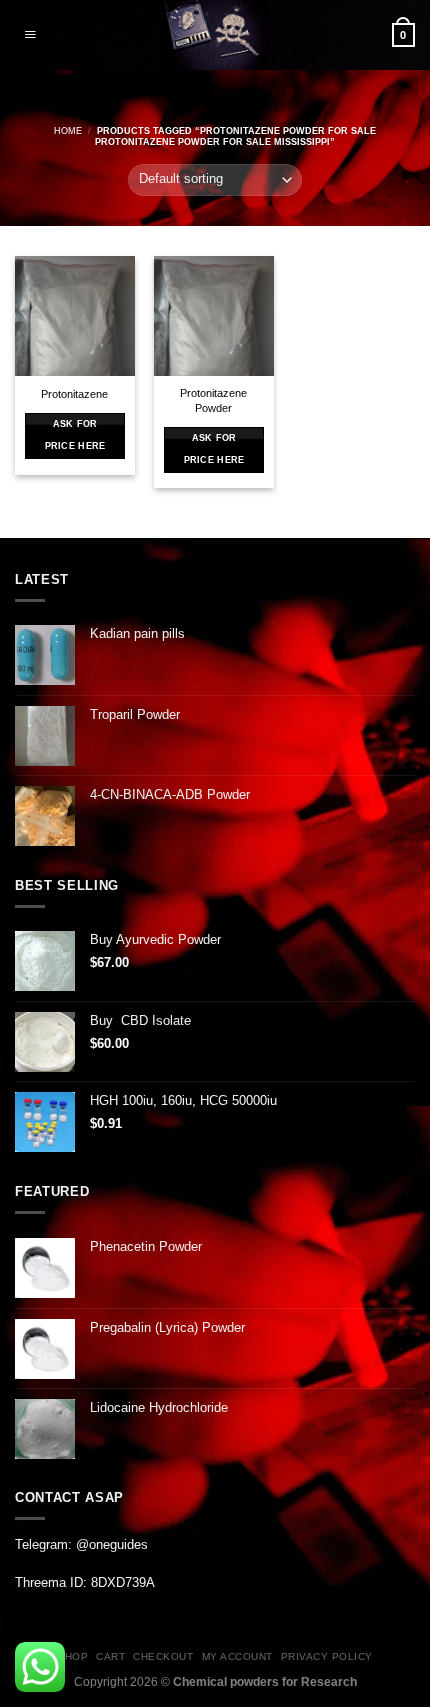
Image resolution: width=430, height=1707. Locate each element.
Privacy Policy (327, 1656)
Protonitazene (74, 394)
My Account (237, 1656)
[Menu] (30, 35)
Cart (110, 1656)
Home (68, 131)
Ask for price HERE (75, 435)
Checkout (163, 1656)
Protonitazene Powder (213, 400)
